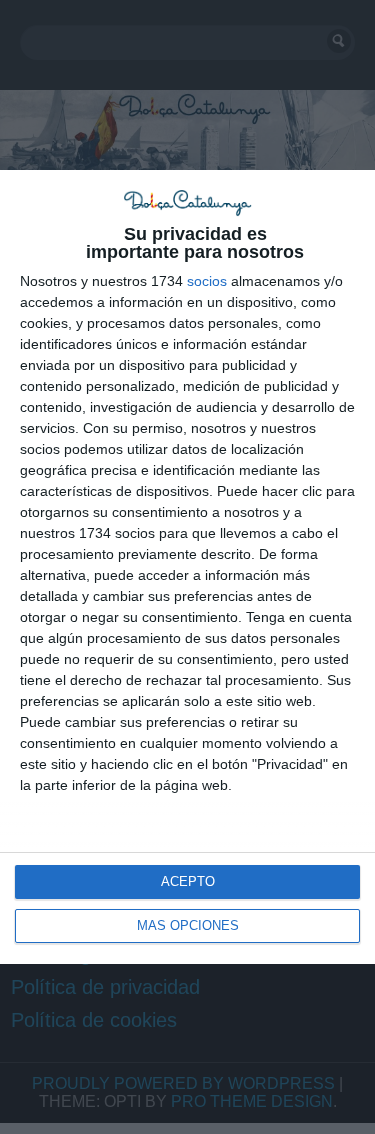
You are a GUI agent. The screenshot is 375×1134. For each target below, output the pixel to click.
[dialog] (187, 567)
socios (207, 281)
